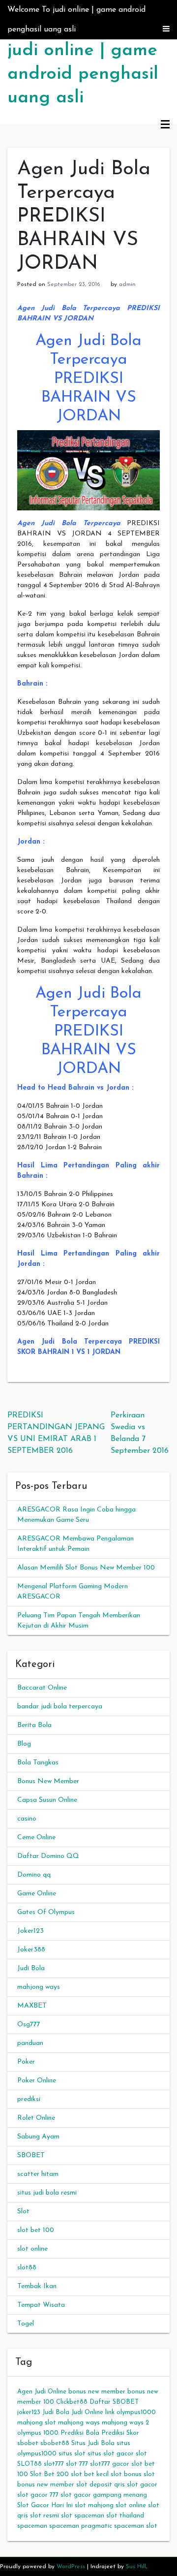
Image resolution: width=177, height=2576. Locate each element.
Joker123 (30, 1931)
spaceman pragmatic (81, 2526)
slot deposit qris (101, 2485)
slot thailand (125, 2516)
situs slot (72, 2454)
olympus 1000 (38, 2433)
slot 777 (77, 2464)
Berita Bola (34, 1725)
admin (127, 284)
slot (141, 2454)
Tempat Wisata (41, 2305)
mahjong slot (37, 2423)
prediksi (29, 2099)
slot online (32, 2249)
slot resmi (44, 2516)
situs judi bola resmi (47, 2193)
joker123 (29, 2412)
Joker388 (31, 1950)
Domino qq (34, 1875)
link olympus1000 (131, 2412)
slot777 (54, 2464)
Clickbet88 (72, 2402)
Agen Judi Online (42, 2392)
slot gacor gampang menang (104, 2495)
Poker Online (37, 2081)
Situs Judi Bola (93, 2443)
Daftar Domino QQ (48, 1856)
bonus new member (97, 2392)
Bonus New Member (48, 1781)
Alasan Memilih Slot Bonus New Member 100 (86, 1568)
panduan (30, 2043)
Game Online (37, 1894)
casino (27, 1819)
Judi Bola (31, 1968)
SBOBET (31, 2155)
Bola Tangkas (38, 1763)
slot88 (27, 2268)
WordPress (71, 2567)
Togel (26, 2324)
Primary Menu (165, 125)
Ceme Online (36, 1838)
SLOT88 (29, 2464)
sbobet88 (55, 2443)
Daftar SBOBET (114, 2402)
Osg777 (29, 2025)
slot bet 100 (36, 2230)
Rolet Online (36, 2118)
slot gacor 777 (38, 2495)
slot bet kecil (90, 2474)
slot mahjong (94, 2505)
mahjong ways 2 (125, 2423)
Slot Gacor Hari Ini (45, 2505)
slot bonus (126, 2474)
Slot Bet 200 (49, 2474)
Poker (26, 2062)
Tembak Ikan (37, 2286)
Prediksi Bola (80, 2433)
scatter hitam (38, 2174)
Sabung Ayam (38, 2137)
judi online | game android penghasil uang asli (83, 74)
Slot (23, 2212)
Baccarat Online (42, 1688)
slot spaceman (83, 2516)
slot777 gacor (110, 2464)
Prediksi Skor (120, 2433)
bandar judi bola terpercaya (60, 1707)
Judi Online (87, 2412)
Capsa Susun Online (47, 1800)
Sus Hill (136, 2567)
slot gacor (142, 2485)
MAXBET (32, 2006)
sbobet (28, 2443)
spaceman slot (136, 2526)
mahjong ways (39, 1987)
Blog (24, 1744)
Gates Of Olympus (46, 1912)
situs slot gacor (111, 2454)
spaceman (32, 2526)
